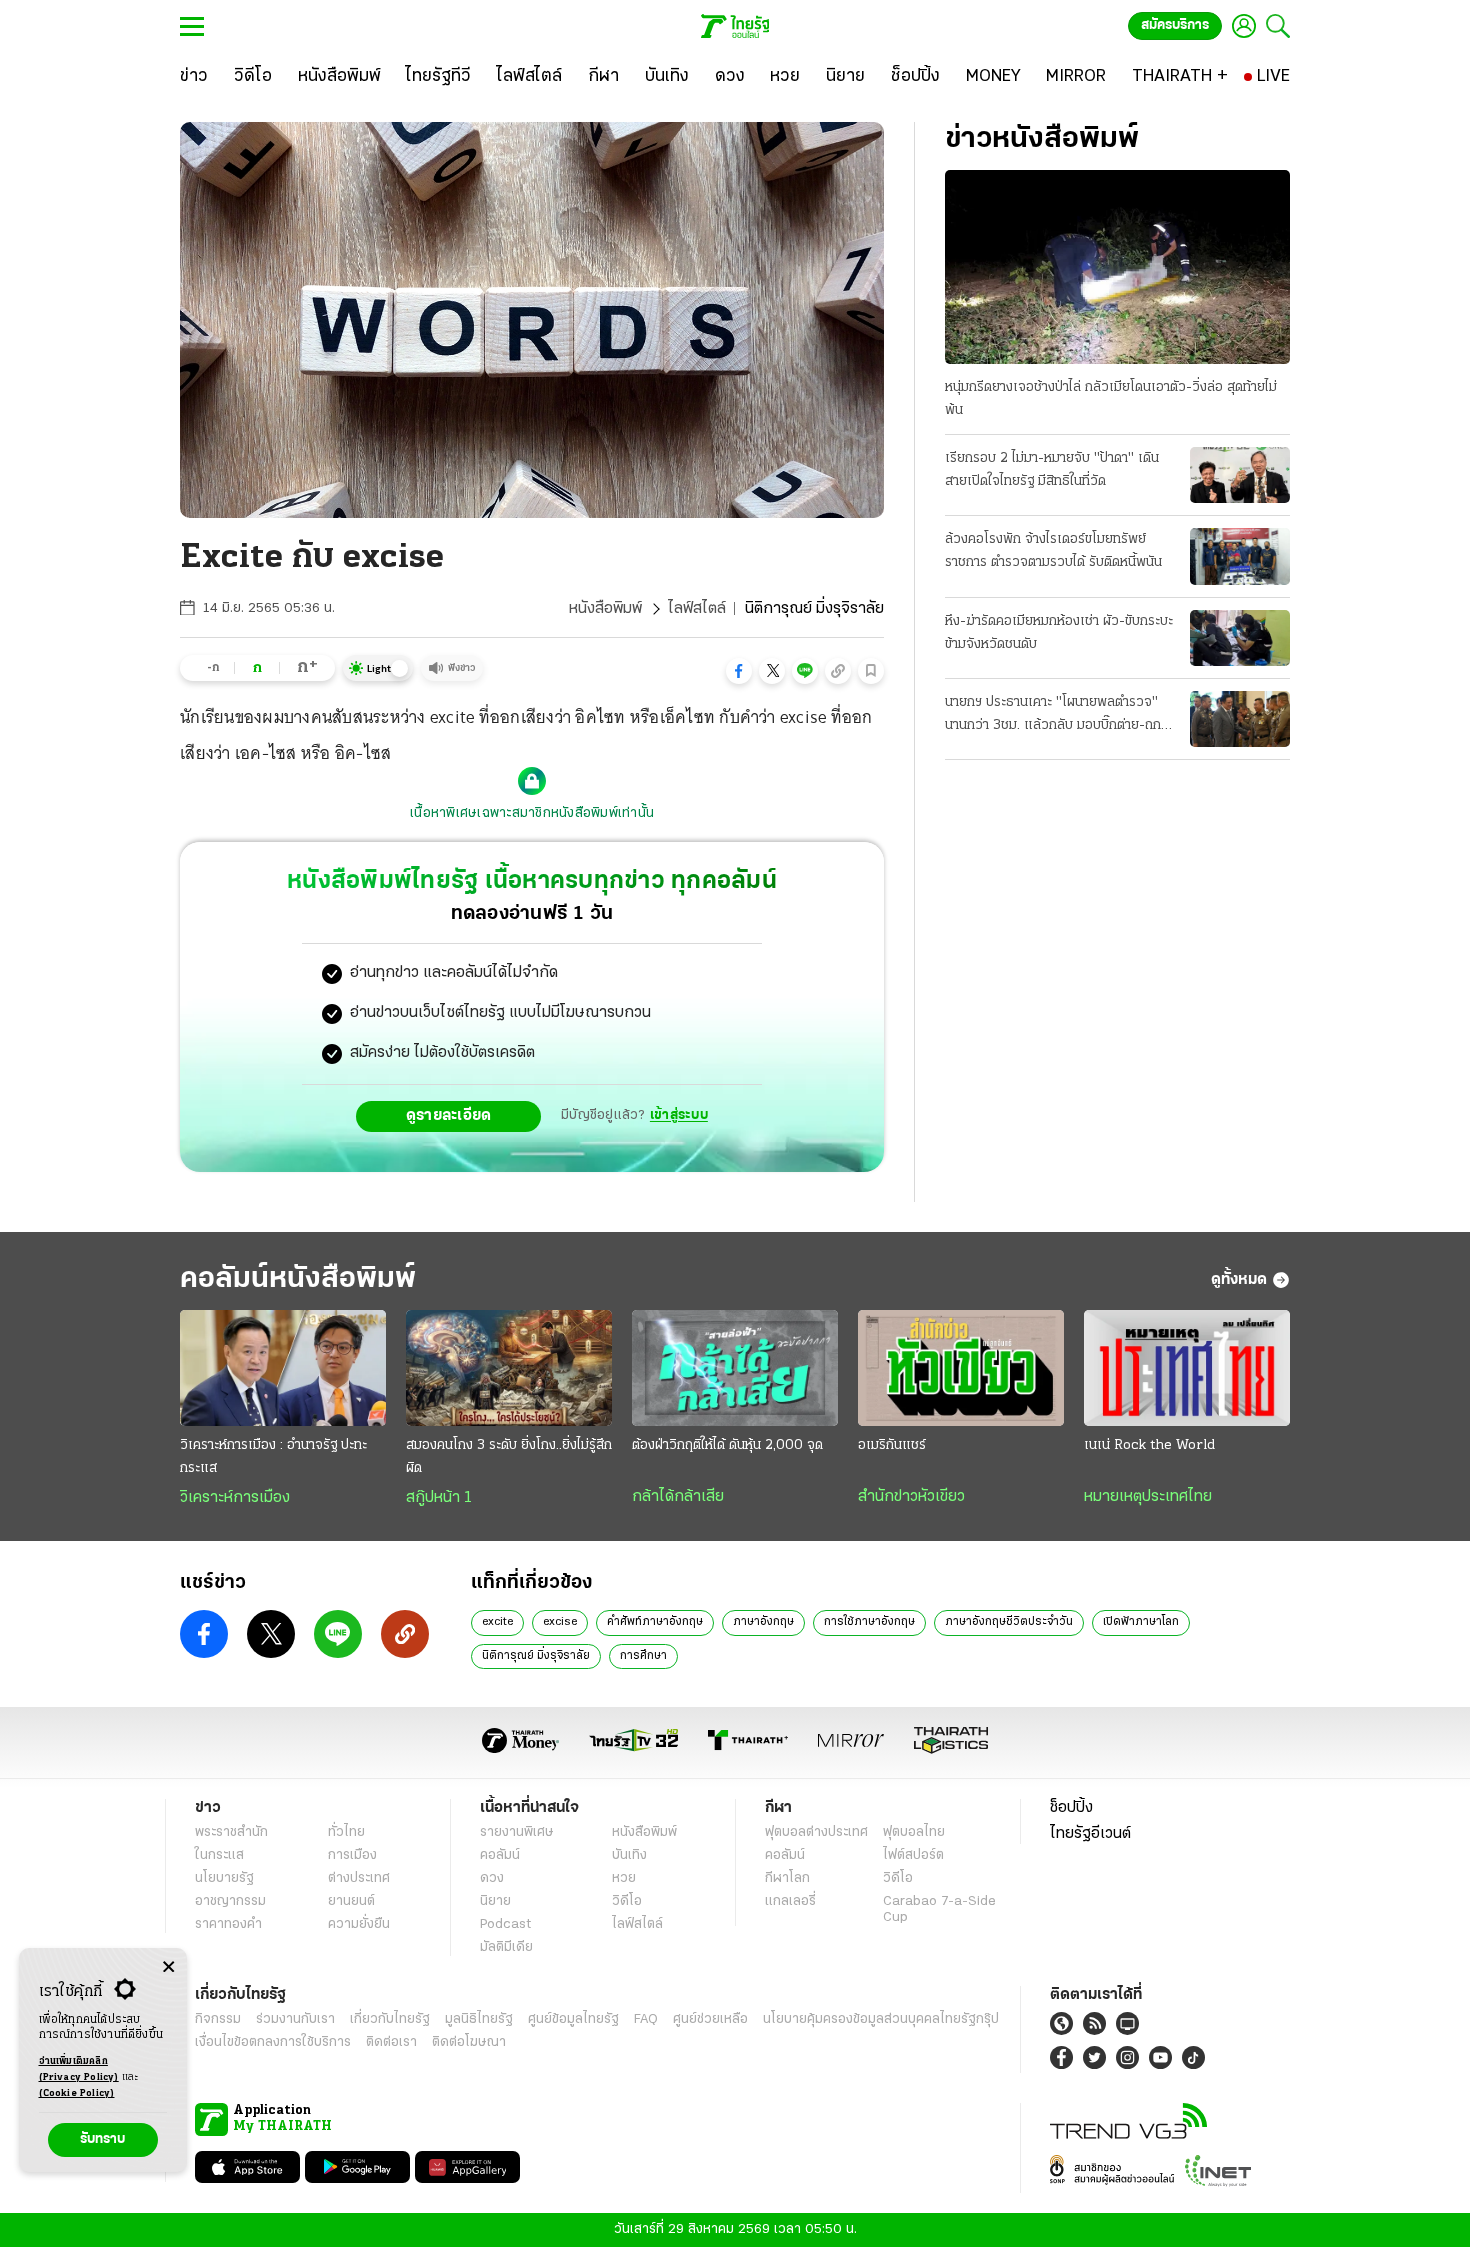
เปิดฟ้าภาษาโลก (1141, 1622)
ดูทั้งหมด (1239, 1280)
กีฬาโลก (787, 1878)
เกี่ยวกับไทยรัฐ (390, 2019)
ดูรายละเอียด (449, 1116)
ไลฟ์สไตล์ (697, 609)
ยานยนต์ (351, 1901)
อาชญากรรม (230, 1901)
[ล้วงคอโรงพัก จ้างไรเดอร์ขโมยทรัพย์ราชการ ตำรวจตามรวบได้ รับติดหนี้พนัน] (1240, 556)
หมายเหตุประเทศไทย (1148, 1497)
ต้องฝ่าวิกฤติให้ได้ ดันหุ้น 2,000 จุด (727, 1445)
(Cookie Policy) (77, 2093)
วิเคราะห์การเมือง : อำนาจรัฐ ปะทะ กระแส (273, 1457)
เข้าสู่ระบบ (679, 1115)
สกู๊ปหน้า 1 (439, 1498)
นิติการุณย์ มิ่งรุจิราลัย (536, 1656)
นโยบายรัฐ (224, 1878)
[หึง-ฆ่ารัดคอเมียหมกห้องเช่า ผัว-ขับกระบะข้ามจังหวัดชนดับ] (1240, 638)
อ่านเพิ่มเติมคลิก (79, 2069)
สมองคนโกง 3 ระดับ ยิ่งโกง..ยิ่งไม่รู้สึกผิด (509, 1457)
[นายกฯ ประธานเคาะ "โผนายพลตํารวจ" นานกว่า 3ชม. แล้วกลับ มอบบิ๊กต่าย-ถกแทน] (1240, 719)
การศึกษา (643, 1656)
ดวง (492, 1878)
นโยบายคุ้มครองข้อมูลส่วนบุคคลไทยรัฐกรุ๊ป (881, 2019)
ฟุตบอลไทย (914, 1832)
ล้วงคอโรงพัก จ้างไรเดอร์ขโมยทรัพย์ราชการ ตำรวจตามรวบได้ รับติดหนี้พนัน (1053, 551)
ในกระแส (219, 1855)
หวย (624, 1878)
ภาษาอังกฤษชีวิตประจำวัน (1009, 1622)
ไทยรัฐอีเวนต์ (1090, 1834)
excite (497, 1622)
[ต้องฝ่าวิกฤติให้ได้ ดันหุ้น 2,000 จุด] (735, 1368)
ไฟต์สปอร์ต (913, 1855)
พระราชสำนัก (231, 1832)
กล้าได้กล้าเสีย (678, 1497)
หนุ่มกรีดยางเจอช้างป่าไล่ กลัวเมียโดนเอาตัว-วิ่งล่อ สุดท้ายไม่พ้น (1111, 399)
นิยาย (495, 1901)
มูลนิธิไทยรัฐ (479, 2019)
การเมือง (352, 1855)
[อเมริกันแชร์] (961, 1368)
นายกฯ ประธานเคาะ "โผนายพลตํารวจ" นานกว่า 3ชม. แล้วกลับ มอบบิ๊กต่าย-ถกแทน (1053, 716)
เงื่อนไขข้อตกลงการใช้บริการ (273, 2042)
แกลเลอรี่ (790, 1901)
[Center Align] (168, 1967)
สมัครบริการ (1175, 25)
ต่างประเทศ (359, 1878)
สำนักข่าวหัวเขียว (911, 1497)
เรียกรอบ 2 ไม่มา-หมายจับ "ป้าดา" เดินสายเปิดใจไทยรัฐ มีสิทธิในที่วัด (1052, 470)
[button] (739, 671)
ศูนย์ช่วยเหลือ (710, 2019)
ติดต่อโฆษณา (469, 2042)
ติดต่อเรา (391, 2042)
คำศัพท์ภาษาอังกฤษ (655, 1622)
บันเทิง (629, 1855)
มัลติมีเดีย (506, 1947)
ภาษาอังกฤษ (763, 1622)
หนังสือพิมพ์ (605, 609)
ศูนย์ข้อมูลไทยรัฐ (573, 2019)
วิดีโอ (627, 1901)
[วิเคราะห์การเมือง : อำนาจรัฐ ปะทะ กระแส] (283, 1368)
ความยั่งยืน (359, 1924)
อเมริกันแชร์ (892, 1445)
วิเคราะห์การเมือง (235, 1498)
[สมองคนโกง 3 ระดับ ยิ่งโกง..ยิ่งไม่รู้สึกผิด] (509, 1368)
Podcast (505, 1924)
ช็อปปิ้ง (1071, 1808)
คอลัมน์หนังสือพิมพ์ (298, 1279)
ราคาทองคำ (228, 1924)
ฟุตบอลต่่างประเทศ (816, 1832)
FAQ (646, 2019)
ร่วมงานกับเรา (295, 2019)
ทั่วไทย (346, 1832)
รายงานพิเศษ (517, 1832)
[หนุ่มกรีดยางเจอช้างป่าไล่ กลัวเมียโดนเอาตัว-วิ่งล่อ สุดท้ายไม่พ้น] (1117, 267)
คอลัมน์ (500, 1855)
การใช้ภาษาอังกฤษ (869, 1622)
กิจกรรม (218, 2019)
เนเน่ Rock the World (1149, 1445)
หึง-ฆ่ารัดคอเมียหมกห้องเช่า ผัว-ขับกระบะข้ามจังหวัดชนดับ (1059, 633)
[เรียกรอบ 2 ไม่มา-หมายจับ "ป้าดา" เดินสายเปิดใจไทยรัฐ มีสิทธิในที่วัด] (1240, 475)
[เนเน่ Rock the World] (1187, 1368)
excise (560, 1622)
